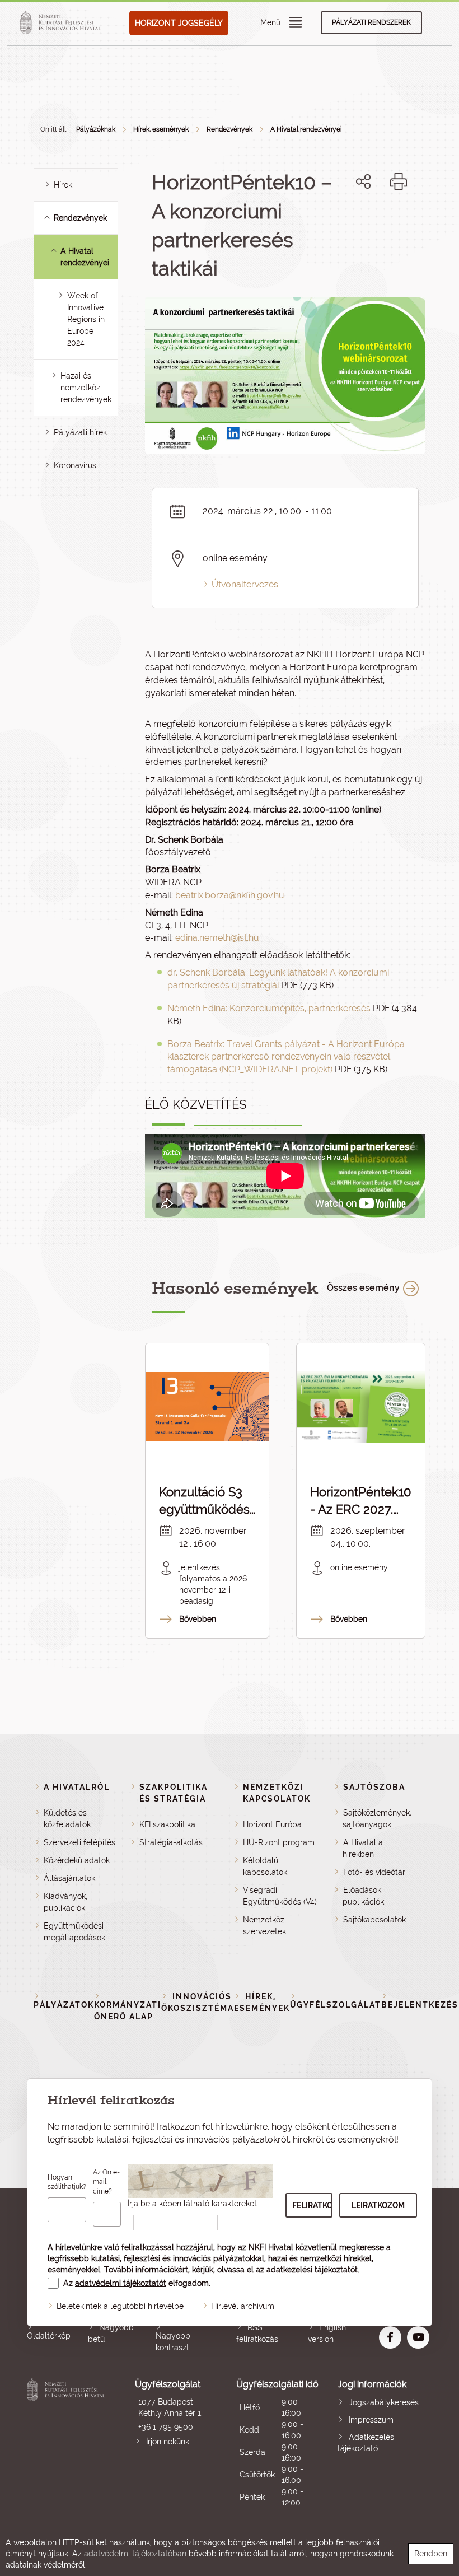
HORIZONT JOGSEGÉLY (179, 23)
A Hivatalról (77, 1787)
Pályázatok (64, 2005)
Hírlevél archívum (243, 2306)
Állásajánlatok (69, 1878)
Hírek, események (161, 129)
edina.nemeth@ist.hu (217, 938)
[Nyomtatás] (399, 181)
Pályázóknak (96, 129)
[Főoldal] (62, 23)
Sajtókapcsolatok (374, 1920)
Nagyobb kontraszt (173, 2342)
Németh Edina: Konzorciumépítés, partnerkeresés (269, 1008)
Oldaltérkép (49, 2336)
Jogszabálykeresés (384, 2402)
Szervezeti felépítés (79, 1842)
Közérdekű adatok (77, 1860)
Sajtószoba (374, 1787)
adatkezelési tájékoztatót (312, 2270)
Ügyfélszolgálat (336, 2005)
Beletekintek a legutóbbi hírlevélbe (120, 2306)
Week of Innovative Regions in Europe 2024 (86, 319)
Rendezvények (230, 129)
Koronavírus (75, 465)
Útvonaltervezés (245, 584)
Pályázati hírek (80, 432)
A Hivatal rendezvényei (306, 129)
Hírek (63, 185)
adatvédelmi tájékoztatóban (135, 2554)
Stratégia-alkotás (171, 1842)
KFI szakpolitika (167, 1824)
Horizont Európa (272, 1824)
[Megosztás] (363, 181)
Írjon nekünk (168, 2442)
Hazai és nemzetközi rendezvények (86, 388)
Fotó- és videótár (374, 1872)
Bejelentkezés (420, 2005)
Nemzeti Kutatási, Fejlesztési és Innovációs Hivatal (67, 2444)
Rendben (431, 2554)
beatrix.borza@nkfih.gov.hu (230, 895)
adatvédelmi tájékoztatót (121, 2283)
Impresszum (371, 2420)
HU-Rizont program (279, 1842)
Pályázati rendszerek (371, 22)
